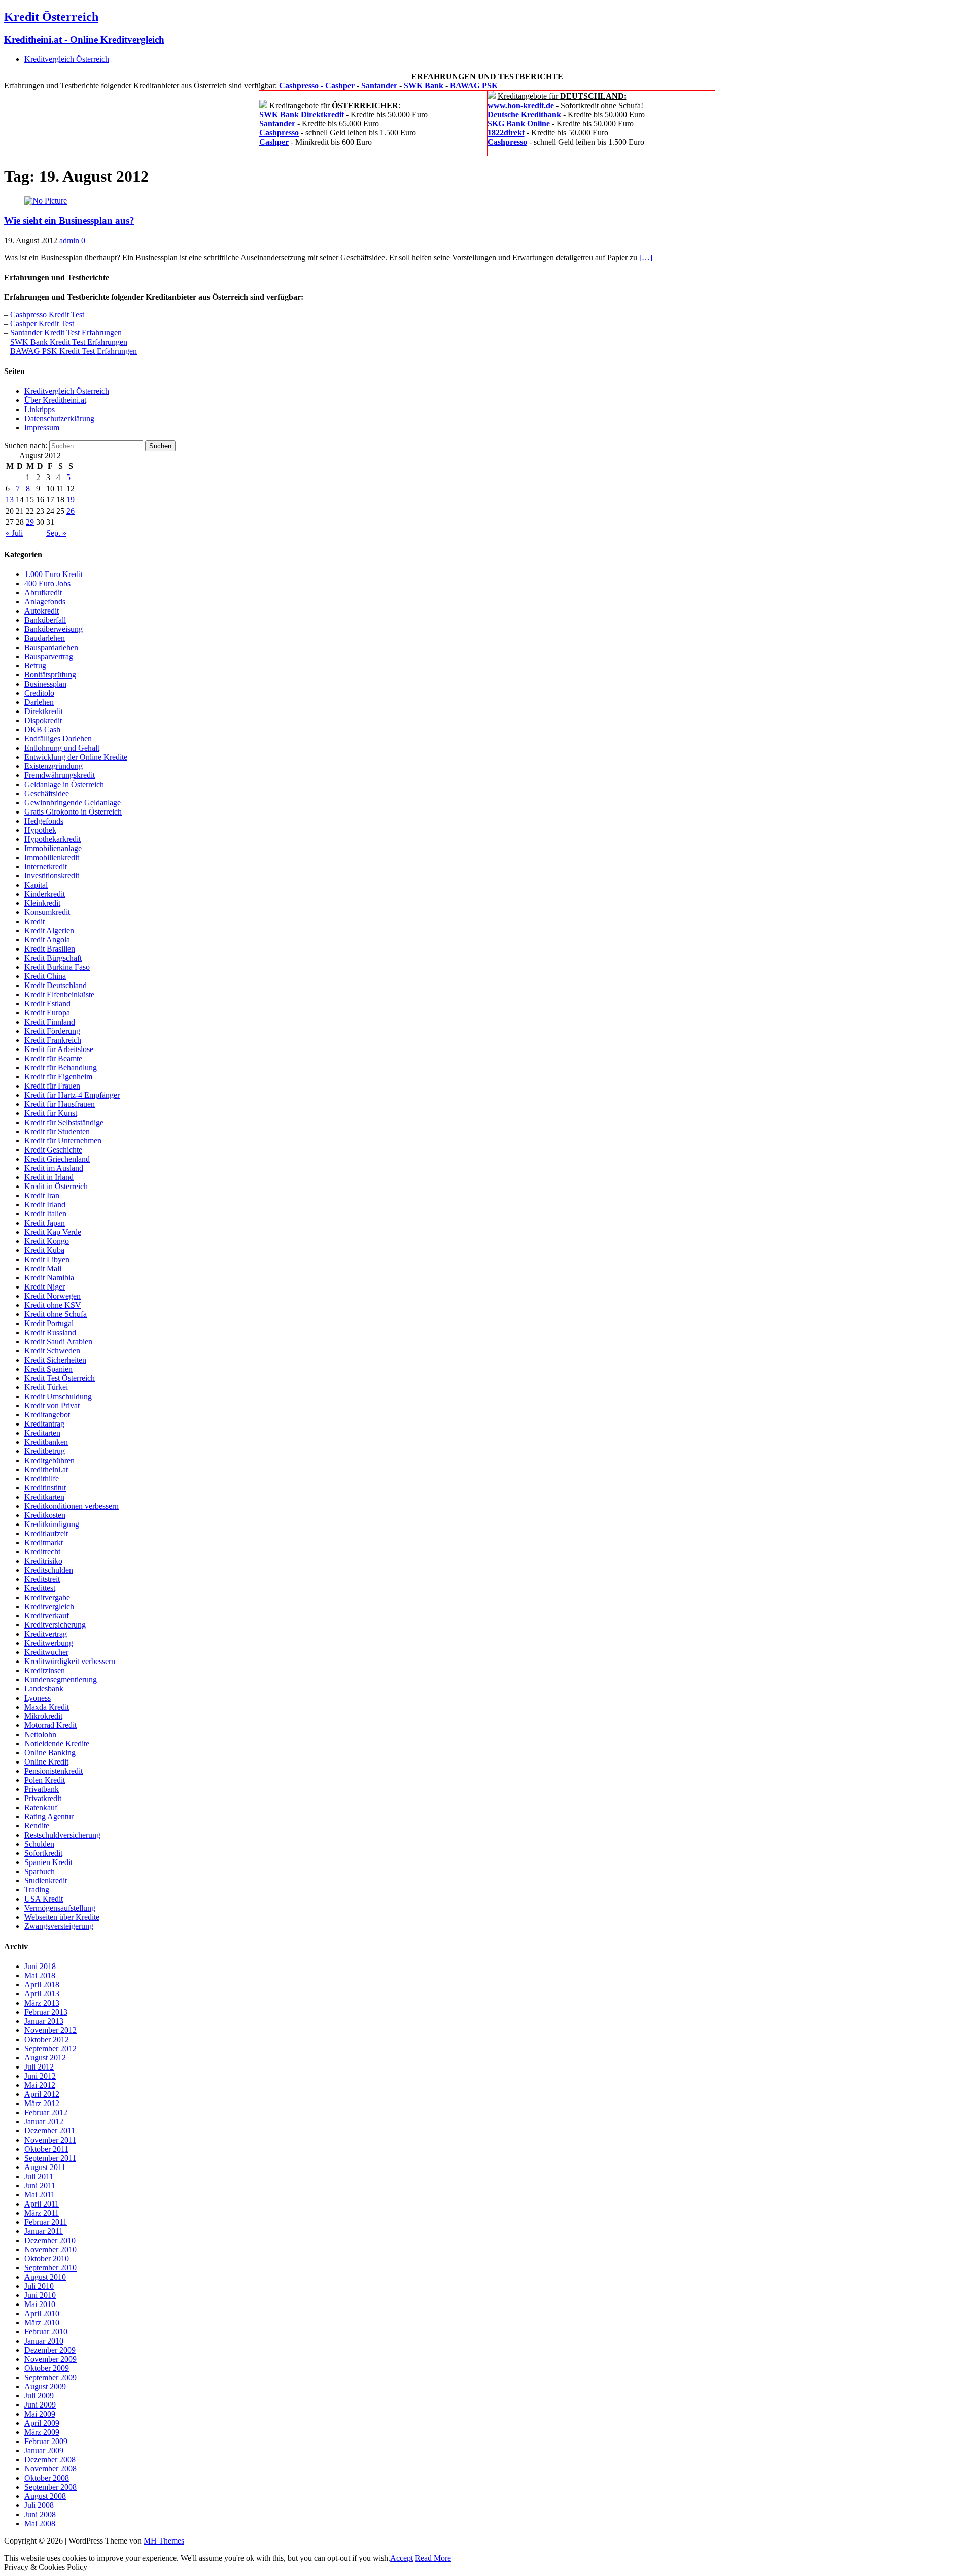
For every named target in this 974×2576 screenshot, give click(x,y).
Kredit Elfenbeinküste (59, 994)
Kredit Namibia (49, 1278)
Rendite (37, 1826)
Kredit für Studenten (57, 1131)
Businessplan (45, 684)
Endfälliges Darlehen (58, 739)
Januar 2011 (44, 2231)
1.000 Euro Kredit (54, 574)
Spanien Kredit (48, 1862)
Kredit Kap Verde (53, 1232)
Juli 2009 (39, 2396)
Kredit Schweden (52, 1351)
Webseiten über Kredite (62, 1917)
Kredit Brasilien (50, 949)
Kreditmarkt (44, 1543)
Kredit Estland (47, 1004)
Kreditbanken (46, 1442)
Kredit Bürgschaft (53, 958)
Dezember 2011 (50, 2131)
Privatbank (42, 1789)
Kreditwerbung (49, 1643)
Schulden (39, 1844)
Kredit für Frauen (52, 1086)
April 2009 (42, 2423)
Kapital (36, 885)
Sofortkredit (43, 1853)
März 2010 (42, 2323)
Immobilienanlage (53, 848)
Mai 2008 (40, 2523)
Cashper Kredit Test (42, 324)
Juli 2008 (39, 2505)
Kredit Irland (45, 1205)
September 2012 (50, 2048)
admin (69, 240)
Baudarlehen (45, 638)
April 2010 (42, 2313)
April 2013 (42, 1994)
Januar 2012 (44, 2122)
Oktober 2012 (47, 2039)
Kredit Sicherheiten (55, 1360)
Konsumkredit (47, 912)
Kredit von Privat (52, 1405)
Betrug (35, 666)
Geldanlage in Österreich (64, 784)
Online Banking (50, 1753)
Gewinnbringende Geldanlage (73, 803)
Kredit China (45, 976)
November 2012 (50, 2030)
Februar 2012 (46, 2112)
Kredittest (40, 1588)
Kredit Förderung (52, 1031)
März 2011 (42, 2213)
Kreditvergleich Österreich (67, 59)
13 (10, 500)
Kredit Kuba (44, 1250)
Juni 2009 (40, 2405)
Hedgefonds (44, 821)
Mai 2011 (40, 2195)
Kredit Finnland (50, 1022)
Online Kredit (46, 1762)
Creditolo (39, 693)
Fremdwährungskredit (60, 775)
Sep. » (56, 533)
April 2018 (42, 1985)
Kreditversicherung (55, 1625)
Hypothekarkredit (53, 839)
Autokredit (42, 611)
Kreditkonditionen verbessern (72, 1506)
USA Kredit (44, 1899)
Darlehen (39, 702)
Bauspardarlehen (51, 647)
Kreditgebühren (49, 1460)
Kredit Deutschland (56, 985)
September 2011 (50, 2158)
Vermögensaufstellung (60, 1908)
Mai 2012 (40, 2085)
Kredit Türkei (46, 1387)
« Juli (14, 533)
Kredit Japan (45, 1223)
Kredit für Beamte (53, 1058)
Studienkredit (46, 1880)
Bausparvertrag (49, 656)
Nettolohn (40, 1734)
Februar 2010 (46, 2332)
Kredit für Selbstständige (64, 1122)
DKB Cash (42, 730)
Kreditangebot (47, 1415)
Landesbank (44, 1689)
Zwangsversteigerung (59, 1926)
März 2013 (42, 2003)
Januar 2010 (44, 2341)
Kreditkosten (45, 1515)
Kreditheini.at (46, 1469)
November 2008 (50, 2469)
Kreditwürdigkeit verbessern (70, 1661)
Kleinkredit (42, 903)
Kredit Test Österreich (60, 1378)
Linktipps (40, 409)
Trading (37, 1890)
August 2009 (45, 2386)
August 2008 (45, 2496)
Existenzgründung (54, 766)
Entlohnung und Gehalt (62, 748)
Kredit (34, 921)
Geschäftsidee (47, 793)
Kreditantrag (44, 1424)
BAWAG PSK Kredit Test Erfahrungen (74, 351)
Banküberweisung (54, 629)
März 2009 (42, 2432)
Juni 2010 (40, 2295)
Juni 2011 (40, 2185)
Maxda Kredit (47, 1707)
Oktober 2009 (47, 2368)
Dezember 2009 (50, 2350)
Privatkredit (43, 1798)
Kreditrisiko (43, 1561)
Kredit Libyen (47, 1259)
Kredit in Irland (49, 1177)
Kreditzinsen (45, 1670)
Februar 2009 (46, 2441)
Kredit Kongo (47, 1241)
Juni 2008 (40, 2514)
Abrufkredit (43, 592)
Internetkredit (46, 867)
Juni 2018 (40, 1966)
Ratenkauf (41, 1807)
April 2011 (42, 2204)
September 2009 (50, 2377)
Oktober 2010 (47, 2259)
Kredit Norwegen (53, 1296)
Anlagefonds (45, 602)
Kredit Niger (45, 1287)
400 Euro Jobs (47, 583)
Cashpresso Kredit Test (47, 314)
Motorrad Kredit (50, 1725)
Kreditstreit (42, 1579)
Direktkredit (44, 711)
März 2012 (42, 2103)
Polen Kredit (45, 1780)
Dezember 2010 (50, 2240)
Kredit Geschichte (53, 1150)
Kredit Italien (45, 1214)
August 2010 (45, 2277)
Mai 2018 (40, 1975)
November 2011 (50, 2140)
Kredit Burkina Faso (57, 967)
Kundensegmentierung (61, 1680)
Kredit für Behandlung (61, 1067)
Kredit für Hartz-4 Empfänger (72, 1095)
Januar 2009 (44, 2450)
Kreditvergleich (49, 1606)
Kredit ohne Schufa (56, 1314)
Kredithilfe (42, 1479)
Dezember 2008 (50, 2460)
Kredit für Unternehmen (63, 1141)
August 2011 (45, 2167)
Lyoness (38, 1698)
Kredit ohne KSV (53, 1305)
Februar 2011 (46, 2222)
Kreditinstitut (45, 1488)
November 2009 (50, 2359)
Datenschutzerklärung (59, 418)
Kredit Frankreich (53, 1040)
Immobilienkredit (52, 857)
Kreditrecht (42, 1552)
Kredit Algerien (49, 930)
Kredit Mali (43, 1268)
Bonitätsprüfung (50, 675)
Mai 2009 (40, 2414)
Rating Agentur (49, 1817)
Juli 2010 (39, 2286)
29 (30, 522)
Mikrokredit (43, 1716)
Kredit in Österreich (56, 1186)
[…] (646, 258)
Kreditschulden (49, 1570)
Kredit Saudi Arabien (58, 1342)
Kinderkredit (45, 894)
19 (71, 500)
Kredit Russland (50, 1332)
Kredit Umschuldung (58, 1396)
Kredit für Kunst (51, 1113)
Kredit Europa (47, 1013)
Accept (402, 2558)
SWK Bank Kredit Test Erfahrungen (69, 342)
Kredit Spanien (48, 1369)
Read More (433, 2558)
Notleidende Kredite (57, 1743)
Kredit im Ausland (54, 1168)
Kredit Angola (47, 940)
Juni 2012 (40, 2076)
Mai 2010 (40, 2304)
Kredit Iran (42, 1195)
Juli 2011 (39, 2176)
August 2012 (45, 2058)
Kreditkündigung (52, 1524)
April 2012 (42, 2094)
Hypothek (40, 830)
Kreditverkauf (47, 1616)
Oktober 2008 (47, 2478)
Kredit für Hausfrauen (60, 1104)
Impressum (42, 428)
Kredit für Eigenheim (58, 1077)
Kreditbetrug (45, 1451)
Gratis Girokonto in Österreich (73, 812)
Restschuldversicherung (62, 1835)
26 (71, 511)
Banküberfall (45, 620)
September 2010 (50, 2268)
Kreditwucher (46, 1652)
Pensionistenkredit (54, 1771)
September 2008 (50, 2487)
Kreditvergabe (47, 1597)
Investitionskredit (52, 876)
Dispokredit (43, 720)
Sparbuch (40, 1871)
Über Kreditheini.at (55, 400)
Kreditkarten (44, 1497)
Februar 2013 (46, 2012)
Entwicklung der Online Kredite (76, 757)
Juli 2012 (39, 2067)
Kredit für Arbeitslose (59, 1049)
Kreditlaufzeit (46, 1533)
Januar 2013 (44, 2021)
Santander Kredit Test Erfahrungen (66, 333)
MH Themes (164, 2541)
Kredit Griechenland (57, 1159)
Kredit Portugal (49, 1323)
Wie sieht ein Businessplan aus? (69, 221)
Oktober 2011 (46, 2149)
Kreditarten (42, 1433)
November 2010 (50, 2249)
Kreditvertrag (46, 1634)
